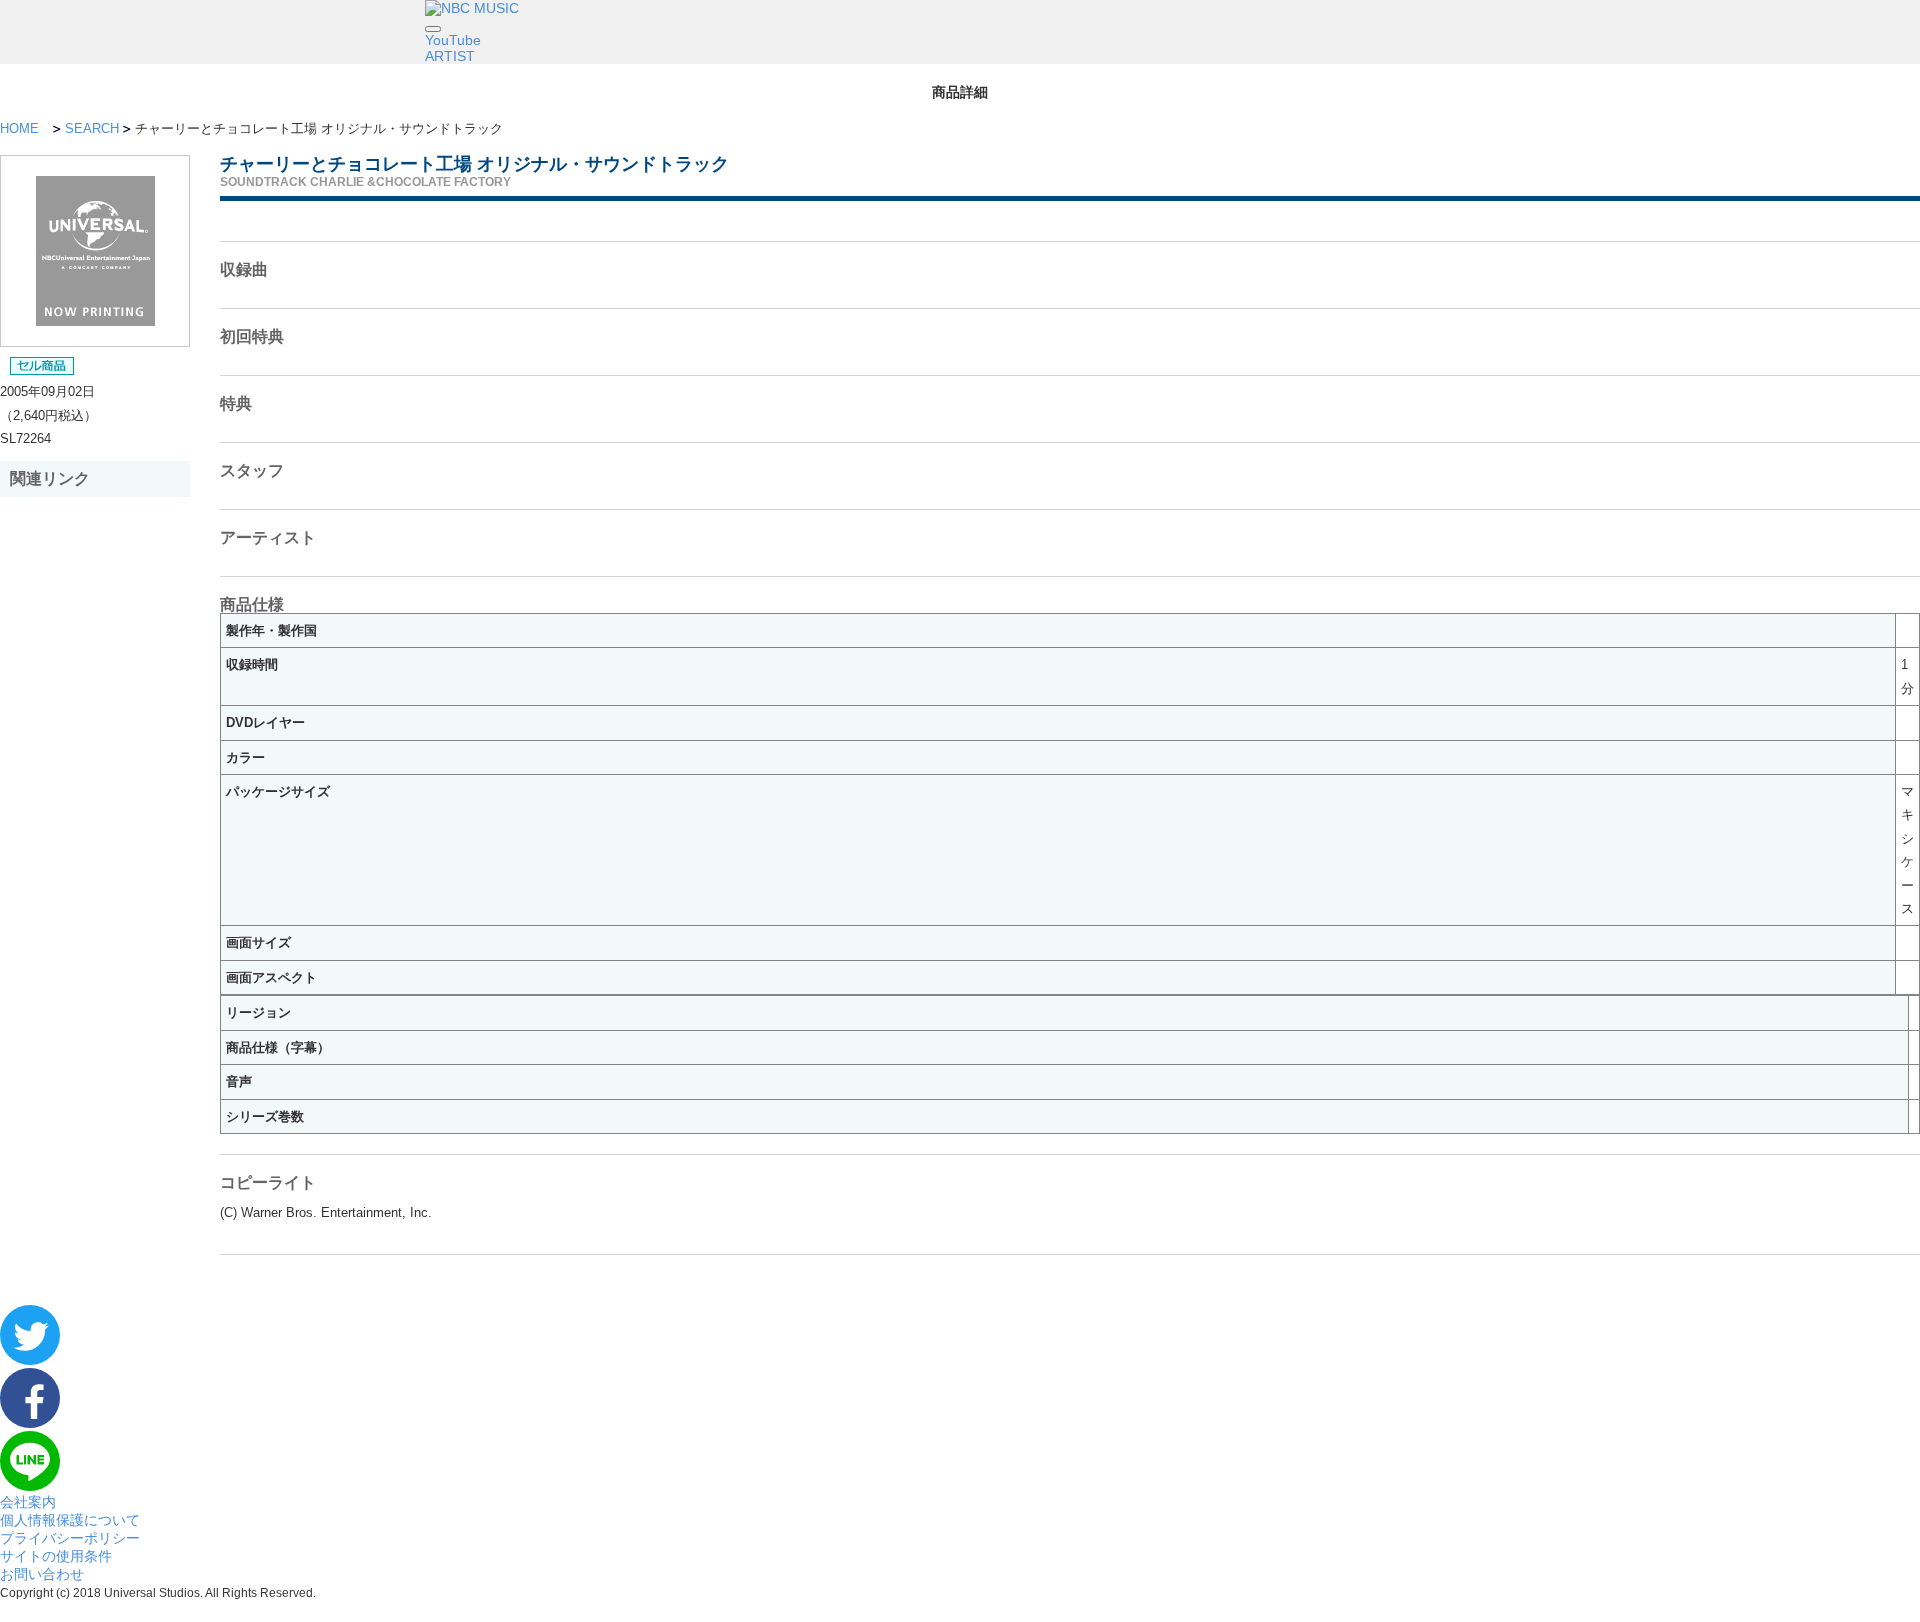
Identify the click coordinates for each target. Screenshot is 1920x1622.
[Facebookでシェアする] (30, 1423)
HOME (19, 128)
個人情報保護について (70, 1520)
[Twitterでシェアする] (30, 1360)
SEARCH (92, 128)
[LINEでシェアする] (30, 1486)
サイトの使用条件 (56, 1556)
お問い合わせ (42, 1574)
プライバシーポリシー (70, 1538)
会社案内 (28, 1502)
